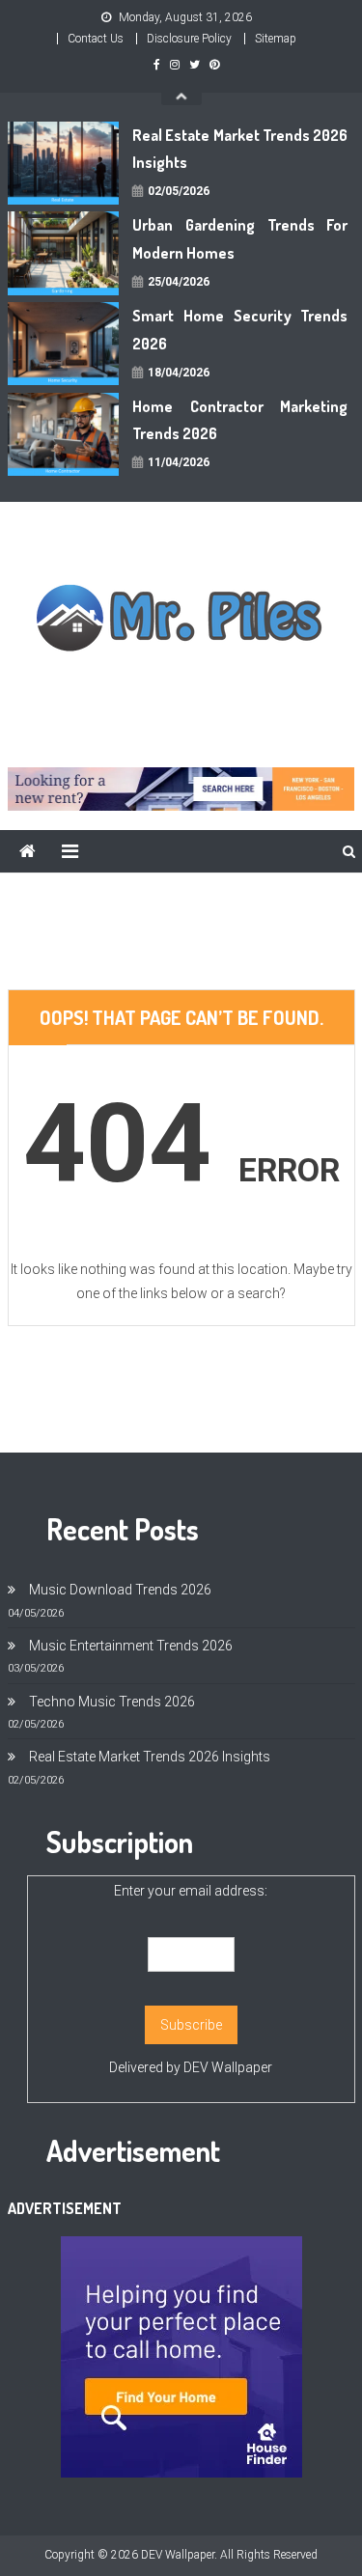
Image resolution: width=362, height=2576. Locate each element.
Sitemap (276, 39)
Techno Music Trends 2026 (112, 1702)
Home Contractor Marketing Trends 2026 (240, 420)
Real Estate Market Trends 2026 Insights (240, 149)
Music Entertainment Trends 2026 (131, 1646)
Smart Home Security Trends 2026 (240, 330)
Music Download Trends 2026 (120, 1590)
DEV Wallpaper (228, 2067)
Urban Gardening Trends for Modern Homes (240, 239)
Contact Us (96, 39)
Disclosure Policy (189, 39)
